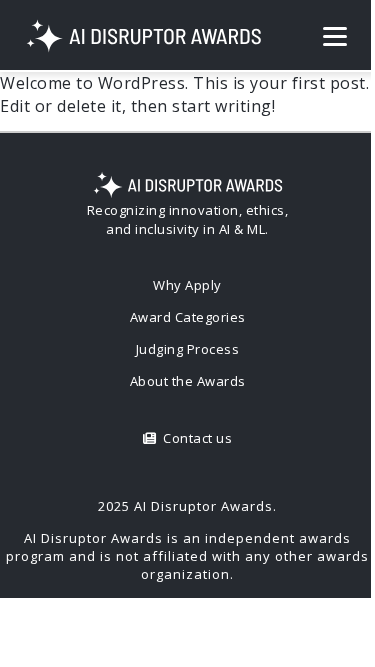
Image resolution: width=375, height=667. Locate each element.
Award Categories (188, 317)
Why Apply (187, 285)
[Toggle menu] (335, 36)
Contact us (194, 438)
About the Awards (188, 381)
